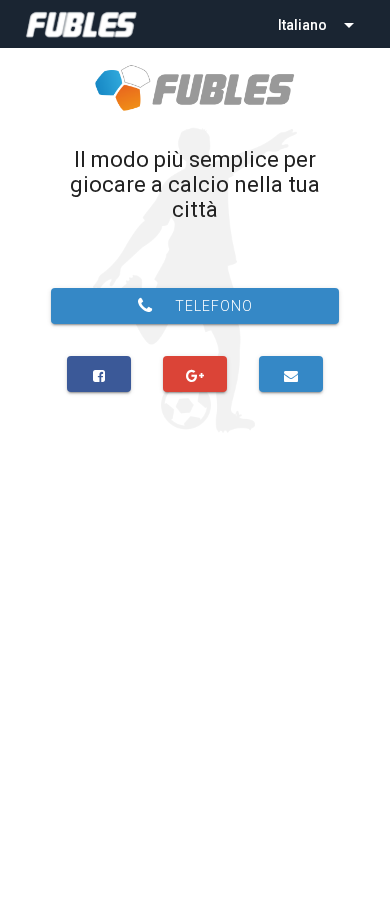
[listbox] (318, 24)
